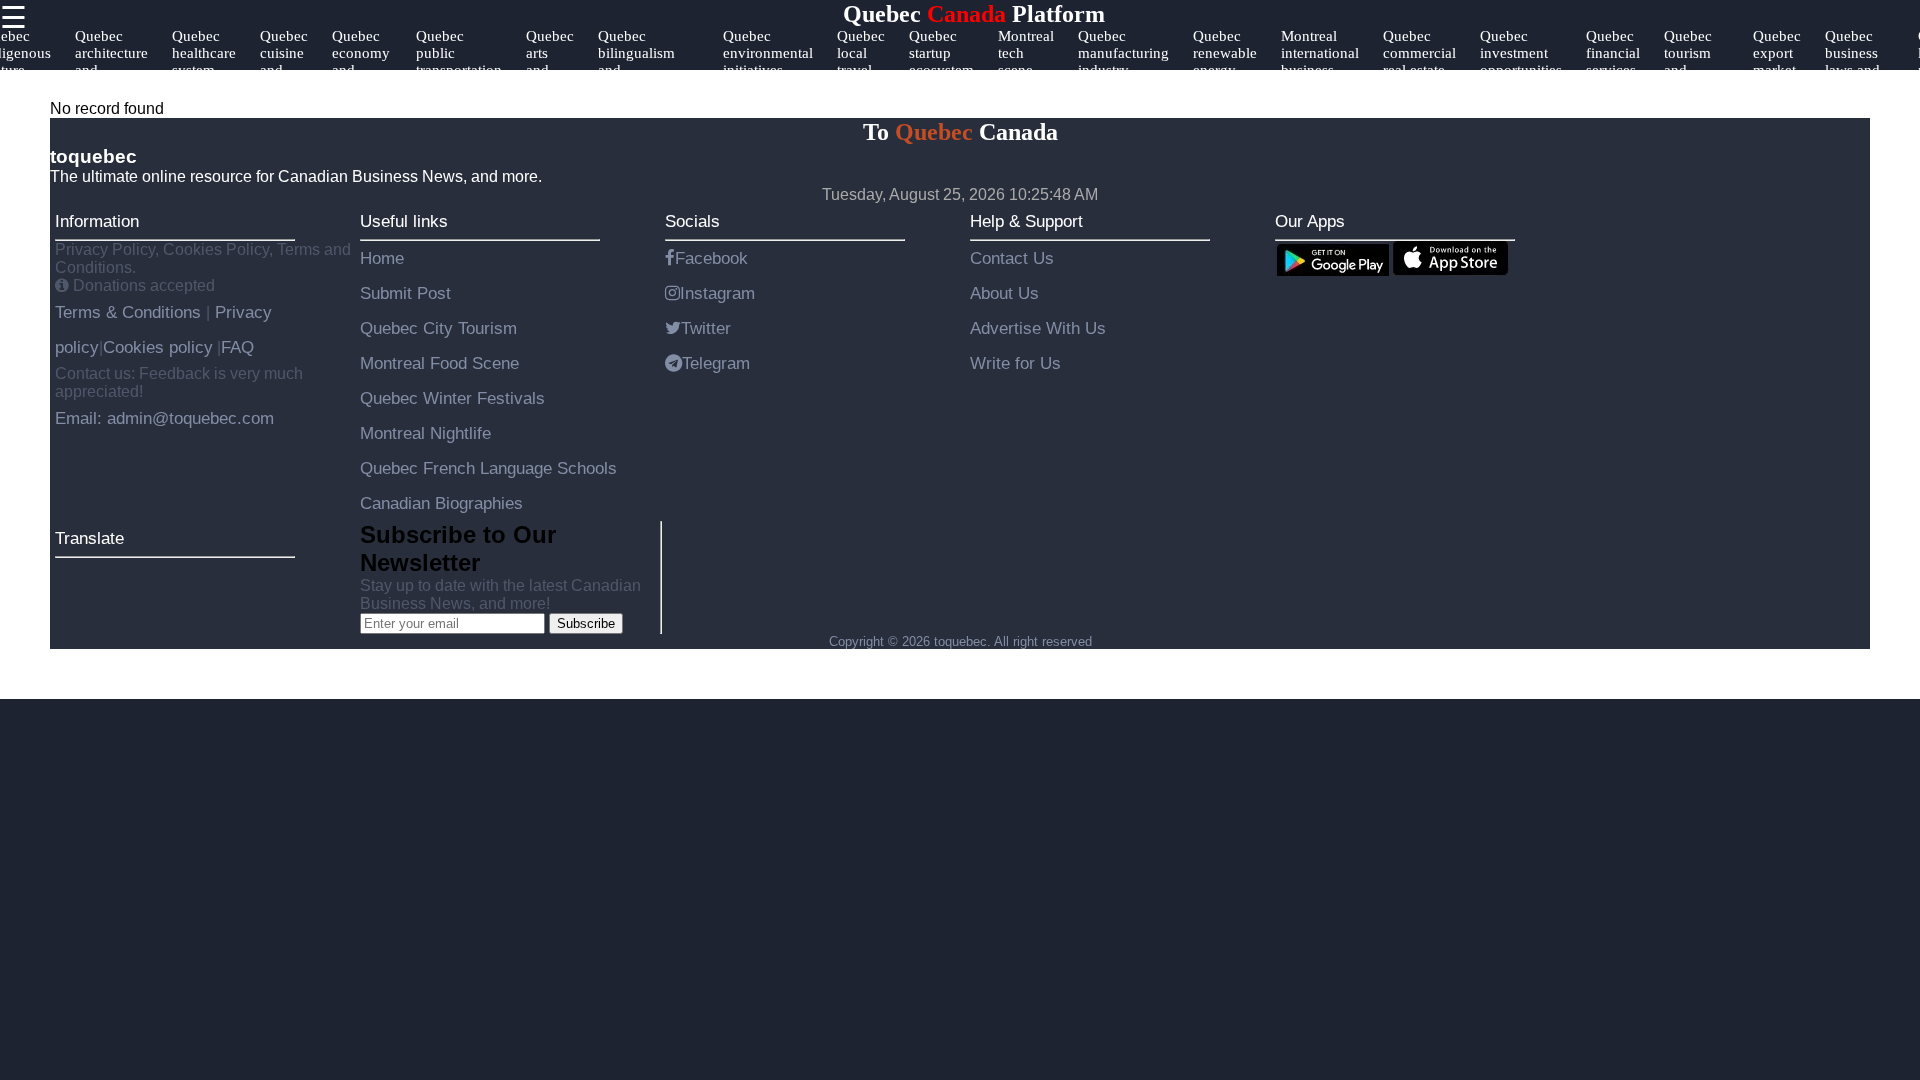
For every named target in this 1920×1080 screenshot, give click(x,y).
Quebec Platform (974, 14)
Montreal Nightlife (425, 433)
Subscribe (586, 623)
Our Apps (1310, 221)
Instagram (717, 293)
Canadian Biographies (441, 503)
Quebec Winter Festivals (452, 398)
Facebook (711, 258)
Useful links (404, 221)
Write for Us (1015, 363)
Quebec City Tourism (438, 328)
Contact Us (1012, 258)
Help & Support (1026, 221)
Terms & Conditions (130, 312)
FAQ (237, 347)
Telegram (716, 363)
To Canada (960, 132)
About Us (1004, 293)
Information (97, 221)
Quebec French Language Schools (488, 468)
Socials (692, 221)
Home (382, 258)
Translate (89, 538)
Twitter (706, 328)
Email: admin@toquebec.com (164, 418)
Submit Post (405, 293)
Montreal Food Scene (439, 363)
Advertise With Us (1038, 328)
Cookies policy (158, 347)
